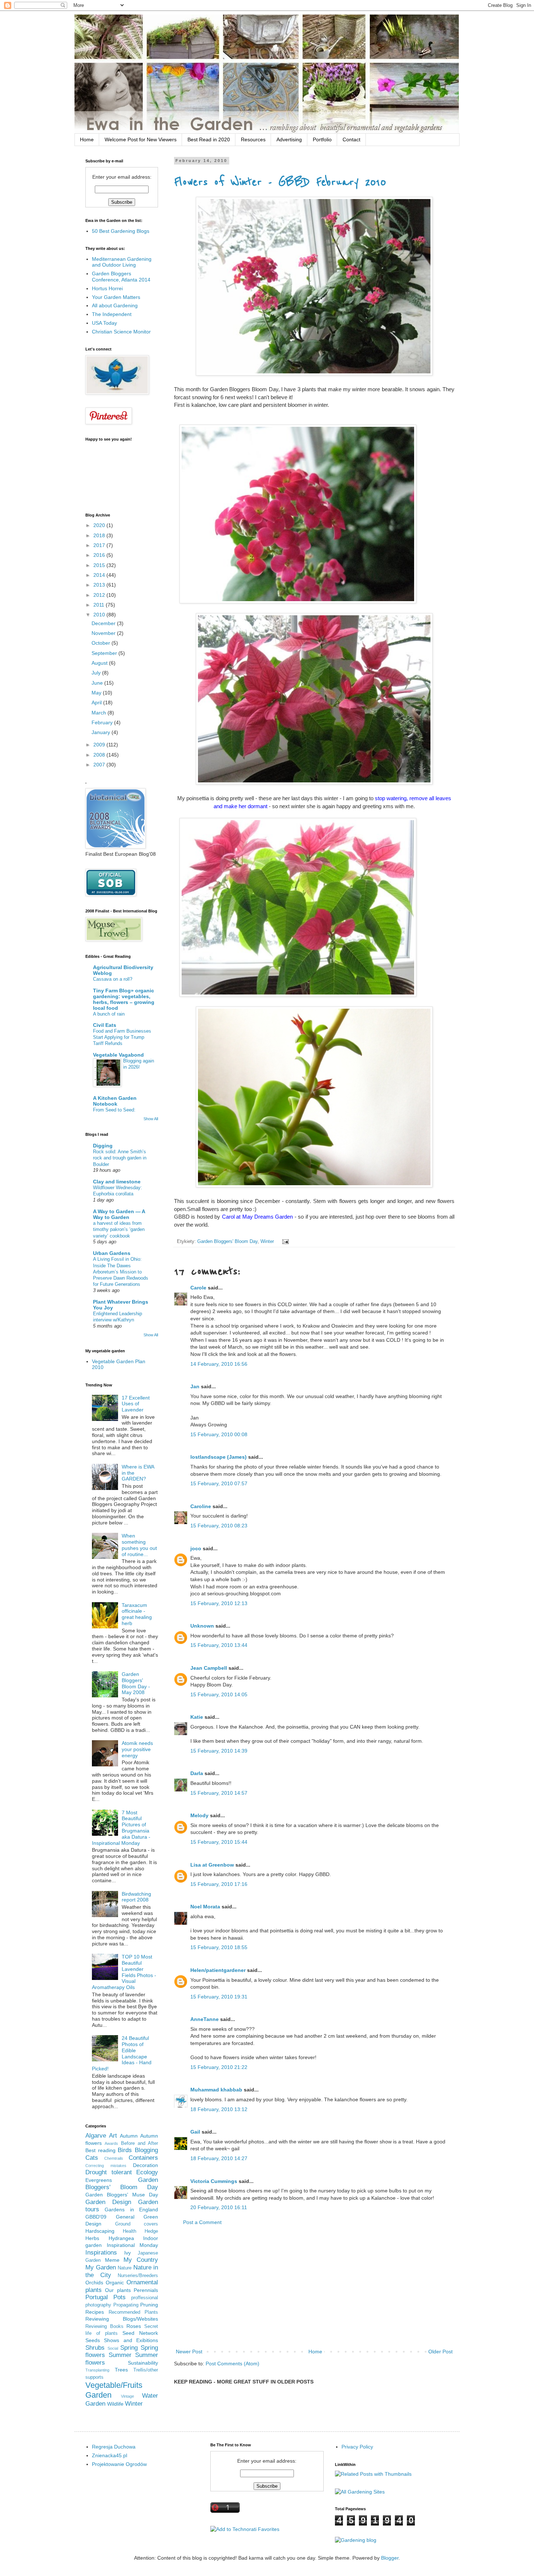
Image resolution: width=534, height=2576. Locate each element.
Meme (112, 2260)
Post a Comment (202, 2222)
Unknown (202, 1626)
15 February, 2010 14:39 (219, 1751)
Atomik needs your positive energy (137, 1749)
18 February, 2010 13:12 (219, 2109)
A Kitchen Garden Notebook (115, 1101)
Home (87, 139)
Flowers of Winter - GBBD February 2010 (280, 182)
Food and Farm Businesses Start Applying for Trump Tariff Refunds (122, 1037)
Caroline (201, 1506)
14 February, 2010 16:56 (219, 1364)
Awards (111, 2143)
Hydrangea (121, 2238)
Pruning (149, 2305)
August (100, 663)
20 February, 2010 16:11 (219, 2207)
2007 (100, 765)
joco (196, 1548)
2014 (100, 575)
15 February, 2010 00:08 (219, 1434)
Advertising (289, 139)
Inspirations (101, 2253)
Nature (125, 2268)
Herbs (92, 2238)
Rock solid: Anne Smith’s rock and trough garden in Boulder (120, 1158)
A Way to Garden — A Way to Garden (119, 1214)
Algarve (96, 2136)
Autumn (129, 2136)
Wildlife (115, 2404)
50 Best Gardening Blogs (121, 231)
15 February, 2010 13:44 (219, 1645)
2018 (100, 535)
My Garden (101, 2267)
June (98, 683)
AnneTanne (205, 2019)
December (104, 623)
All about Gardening (115, 305)
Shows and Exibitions (131, 2340)
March (100, 713)
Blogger (390, 2558)
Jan (195, 1386)
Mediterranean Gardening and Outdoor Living (122, 262)
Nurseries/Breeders (138, 2276)
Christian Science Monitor (121, 332)
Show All (151, 1119)
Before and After (140, 2143)
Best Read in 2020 (209, 139)
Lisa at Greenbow (212, 1865)
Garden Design (108, 2202)
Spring (129, 2348)
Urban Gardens (112, 1253)
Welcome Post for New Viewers (141, 139)
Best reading (100, 2150)
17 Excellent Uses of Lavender (136, 1404)
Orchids (94, 2283)
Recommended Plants (133, 2312)
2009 (100, 745)
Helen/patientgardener (218, 1970)
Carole (198, 1288)
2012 (100, 595)
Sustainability (143, 2363)
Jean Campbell (209, 1668)
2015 (100, 565)
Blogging (146, 2150)
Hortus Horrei (107, 288)
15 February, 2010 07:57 (219, 1483)
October (102, 643)
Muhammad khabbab (216, 2090)
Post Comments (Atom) (232, 2364)
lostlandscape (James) (219, 1457)
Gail (195, 2132)
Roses (134, 2326)
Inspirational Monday (133, 2245)
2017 (100, 545)
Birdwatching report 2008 (136, 1897)
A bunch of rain (109, 1014)
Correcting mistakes (106, 2166)
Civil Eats (105, 1025)
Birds (125, 2150)
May (97, 693)
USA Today (104, 323)
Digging (103, 1146)
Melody (199, 1815)
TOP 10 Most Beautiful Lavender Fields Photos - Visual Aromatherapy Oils (124, 1972)
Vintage (128, 2396)
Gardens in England (131, 2210)
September (105, 653)
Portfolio (322, 139)
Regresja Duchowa (114, 2447)
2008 (100, 755)
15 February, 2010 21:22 (219, 2067)
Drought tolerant (109, 2172)
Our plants (118, 2290)
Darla (197, 1773)
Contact (351, 139)
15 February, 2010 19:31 (219, 1997)
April (97, 702)
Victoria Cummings (214, 2181)
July (97, 673)
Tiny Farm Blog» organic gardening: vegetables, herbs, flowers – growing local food (124, 999)
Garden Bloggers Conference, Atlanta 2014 (121, 277)
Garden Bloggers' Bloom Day (227, 1242)
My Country (141, 2260)
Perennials (146, 2290)
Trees (121, 2370)
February (103, 722)
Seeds (93, 2340)
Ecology (147, 2172)
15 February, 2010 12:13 (219, 1603)
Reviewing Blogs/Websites (122, 2319)
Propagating (126, 2305)
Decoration (145, 2165)
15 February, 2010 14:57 (219, 1793)
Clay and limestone (117, 1182)
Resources (253, 139)
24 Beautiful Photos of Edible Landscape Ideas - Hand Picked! (122, 2053)
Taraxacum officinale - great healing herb (137, 1614)
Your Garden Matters (116, 297)
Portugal (97, 2297)
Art (113, 2136)
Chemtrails (114, 2158)
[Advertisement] (314, 2287)
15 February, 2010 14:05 (219, 1694)
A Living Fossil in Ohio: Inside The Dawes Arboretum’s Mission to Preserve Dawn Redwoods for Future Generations (121, 1272)
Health (130, 2231)
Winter (267, 1242)
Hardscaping (100, 2231)
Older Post (440, 2352)
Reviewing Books (104, 2326)
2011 (100, 605)
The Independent (112, 314)
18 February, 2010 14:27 (219, 2158)
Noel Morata (205, 1907)
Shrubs (95, 2348)
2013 (100, 585)
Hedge (151, 2231)
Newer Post (189, 2352)
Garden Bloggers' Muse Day (122, 2195)
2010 (100, 615)
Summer (120, 2355)
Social (113, 2348)
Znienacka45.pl (110, 2455)
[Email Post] (284, 1242)
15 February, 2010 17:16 (219, 1884)
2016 (100, 555)
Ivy (128, 2253)
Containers (143, 2158)
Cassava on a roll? (113, 979)
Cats (92, 2158)
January (102, 732)
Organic (115, 2283)
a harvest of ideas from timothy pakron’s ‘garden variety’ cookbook (119, 1230)
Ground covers (137, 2224)
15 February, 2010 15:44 (219, 1842)
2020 (100, 525)
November (104, 633)
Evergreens (99, 2180)
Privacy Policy (357, 2447)
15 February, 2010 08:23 (219, 1526)
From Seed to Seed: (114, 1110)
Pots (120, 2297)
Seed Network (140, 2333)
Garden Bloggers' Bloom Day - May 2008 (136, 1683)
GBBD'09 (96, 2217)
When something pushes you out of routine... (139, 1545)
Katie (197, 1717)
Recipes (95, 2312)
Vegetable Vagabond (118, 1055)
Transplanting (97, 2370)
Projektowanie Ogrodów (119, 2464)
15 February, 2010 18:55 (219, 1947)
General (125, 2217)
